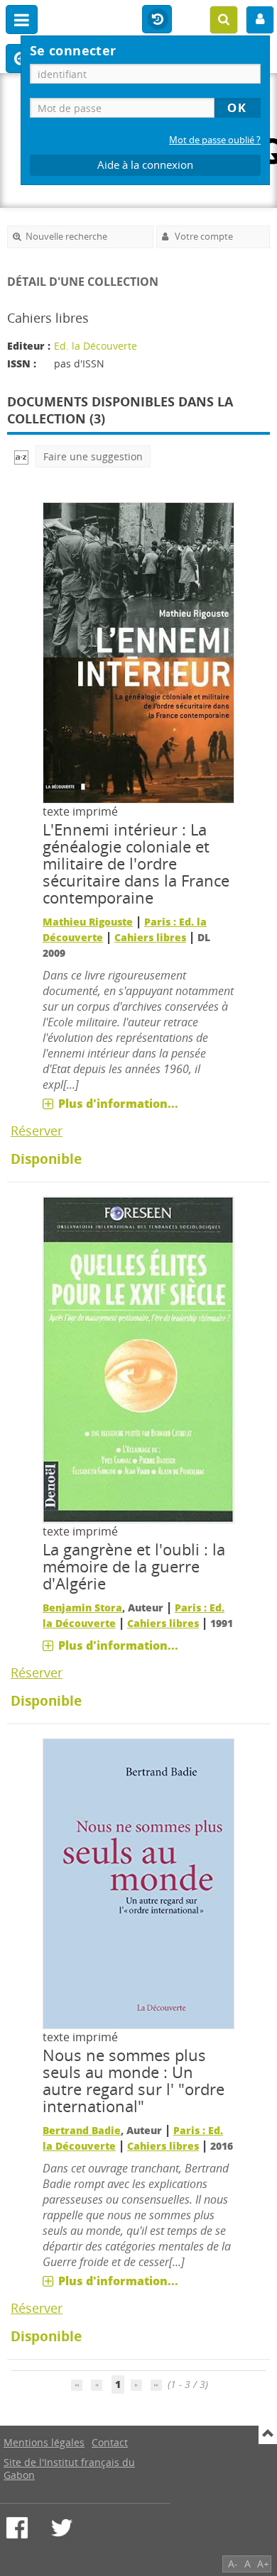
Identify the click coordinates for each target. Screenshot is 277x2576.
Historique (157, 20)
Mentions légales (44, 2442)
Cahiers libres (150, 937)
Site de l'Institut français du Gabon (69, 2469)
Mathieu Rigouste (88, 922)
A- (233, 2564)
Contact (110, 2442)
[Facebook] (17, 2528)
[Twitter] (62, 2528)
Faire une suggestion (93, 456)
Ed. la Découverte (96, 346)
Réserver (37, 1131)
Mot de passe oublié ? (215, 140)
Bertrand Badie (82, 2130)
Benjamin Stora (82, 1608)
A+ (263, 2564)
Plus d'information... (118, 1104)
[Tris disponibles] (21, 456)
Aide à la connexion (145, 165)
